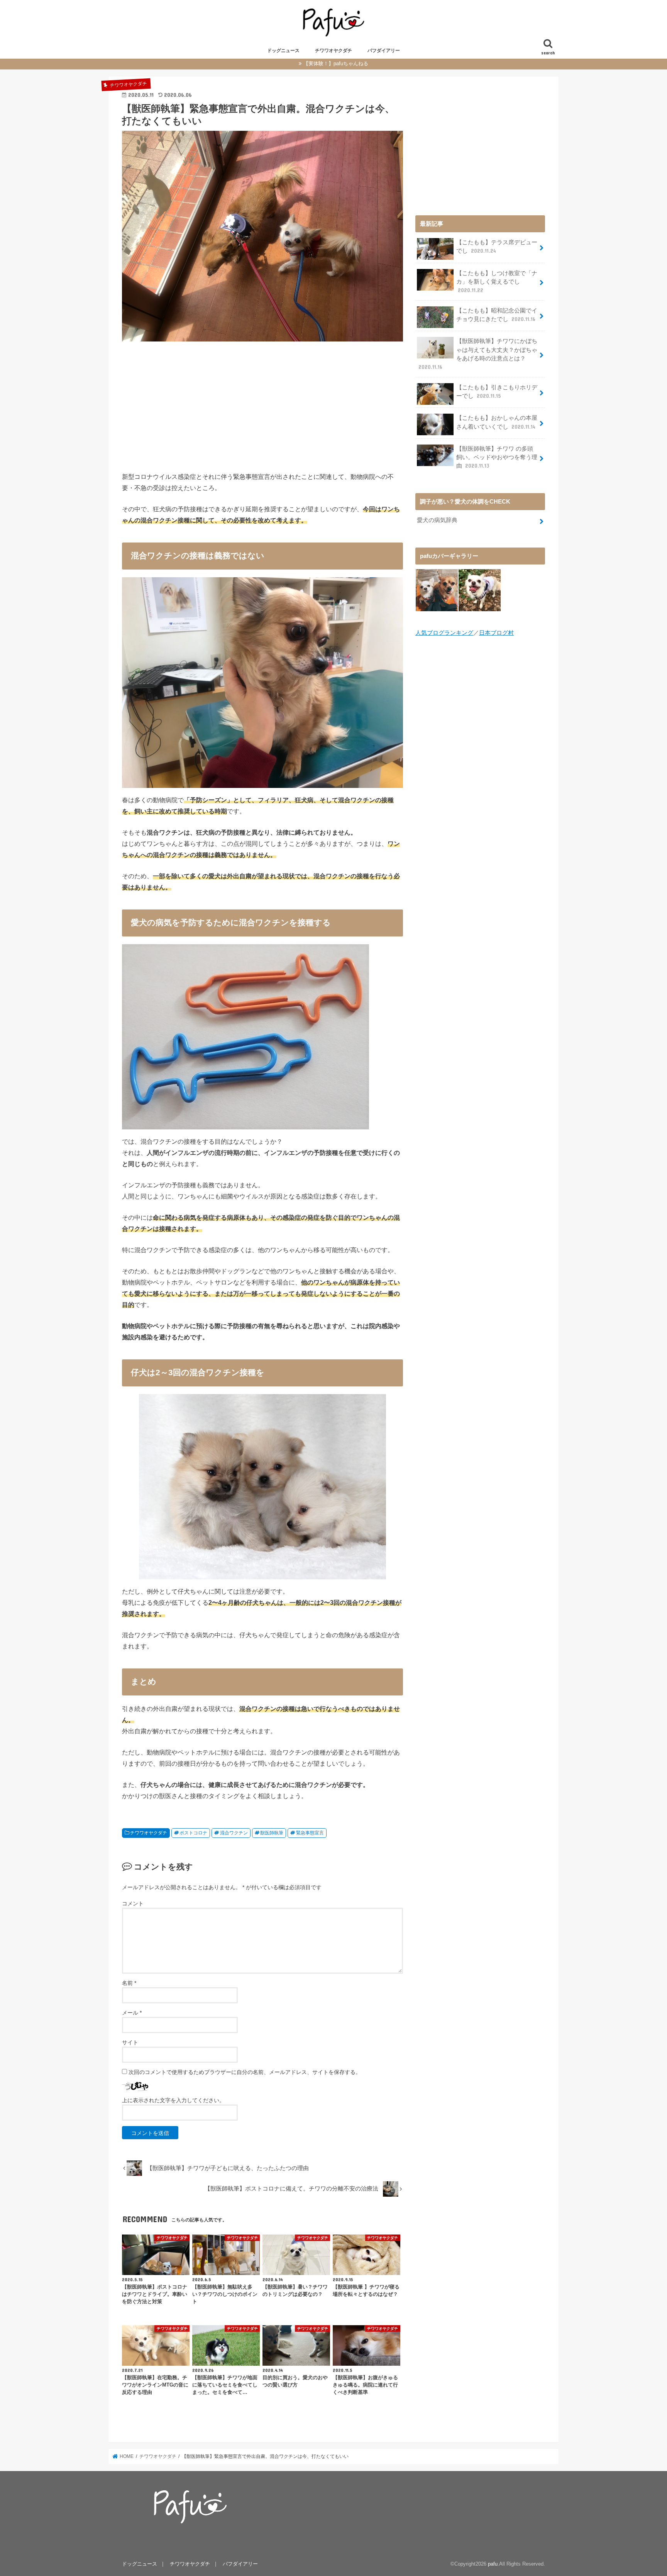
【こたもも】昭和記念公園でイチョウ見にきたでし (497, 315)
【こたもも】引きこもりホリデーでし (497, 392)
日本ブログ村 (496, 633)
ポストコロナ (193, 1833)
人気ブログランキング (444, 633)
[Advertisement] (262, 405)
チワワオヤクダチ (333, 51)
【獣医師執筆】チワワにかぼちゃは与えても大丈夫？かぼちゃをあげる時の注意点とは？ (478, 354)
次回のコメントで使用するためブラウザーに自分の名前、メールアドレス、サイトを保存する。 (245, 2072)
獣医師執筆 (272, 1833)
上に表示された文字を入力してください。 (173, 2100)
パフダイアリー (384, 51)
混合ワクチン (234, 1833)
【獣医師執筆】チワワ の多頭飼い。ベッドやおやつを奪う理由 (497, 457)
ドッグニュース (283, 51)
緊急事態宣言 (310, 1833)
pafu (493, 2564)
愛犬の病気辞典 (437, 520)
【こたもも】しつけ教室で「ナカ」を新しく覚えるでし (497, 282)
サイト (130, 2042)
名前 (129, 1983)
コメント (133, 1903)
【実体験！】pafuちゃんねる (336, 63)
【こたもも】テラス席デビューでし (497, 247)
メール (132, 2013)
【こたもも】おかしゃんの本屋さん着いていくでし (497, 422)
